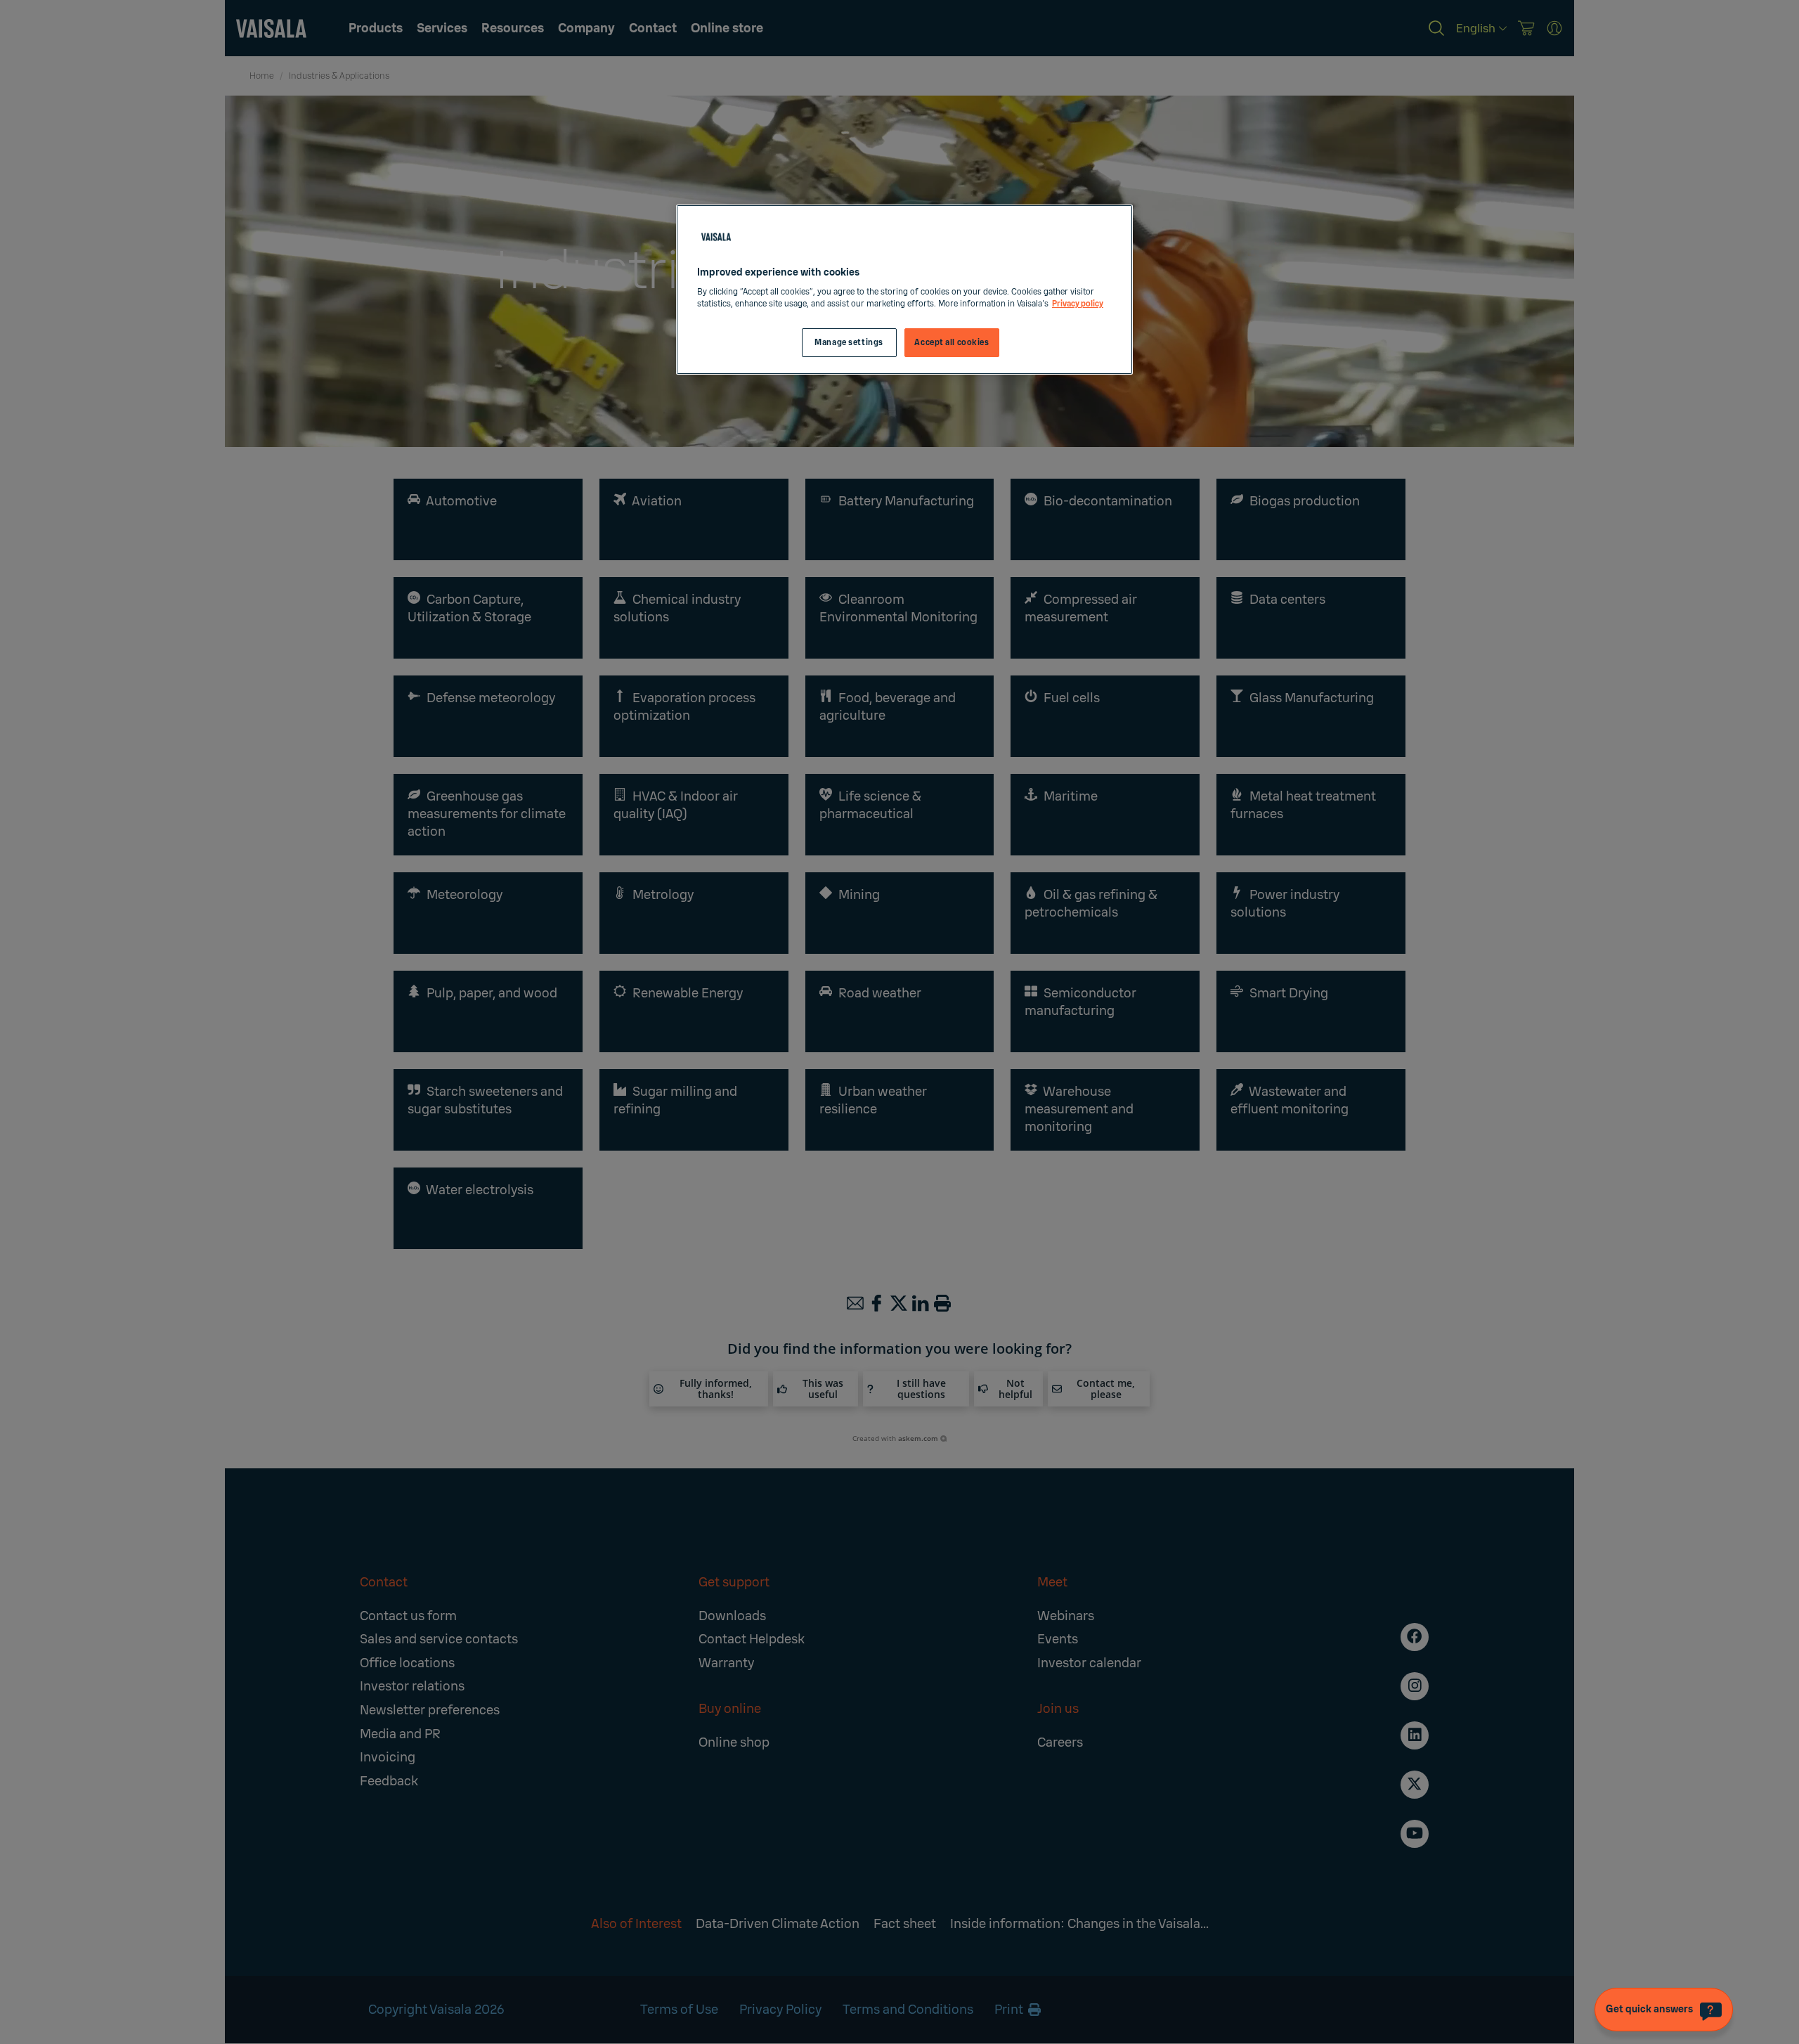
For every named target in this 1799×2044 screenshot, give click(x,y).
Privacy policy (1078, 304)
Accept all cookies (952, 343)
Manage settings (849, 343)
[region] (904, 290)
